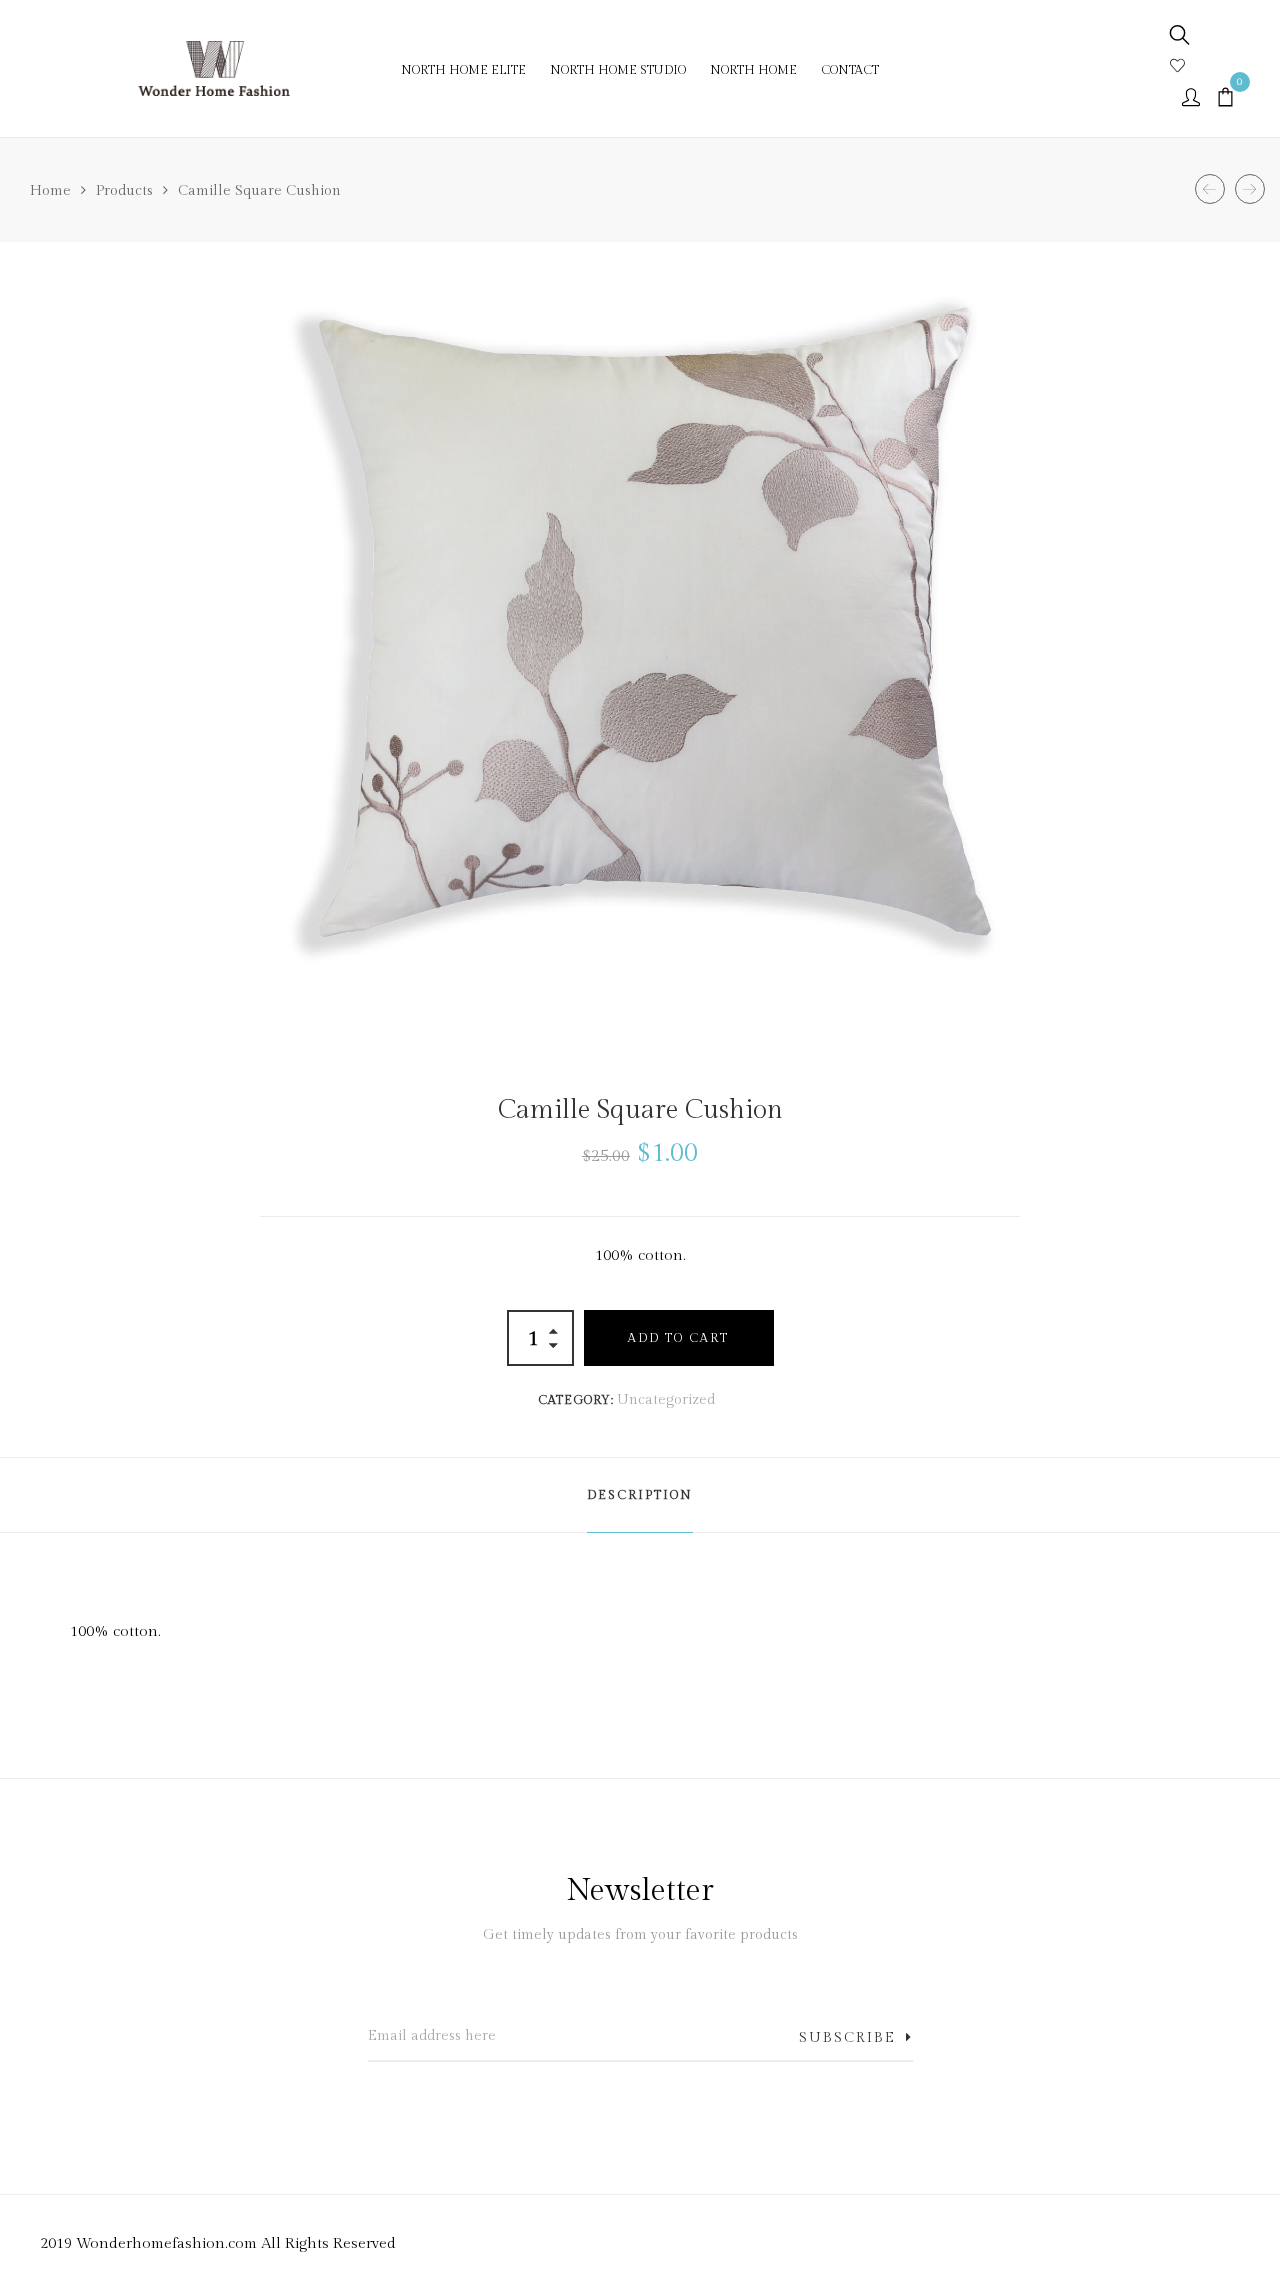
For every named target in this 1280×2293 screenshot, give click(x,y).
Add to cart (678, 1338)
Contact (850, 70)
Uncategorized (666, 1400)
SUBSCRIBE (847, 2038)
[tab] (640, 1495)
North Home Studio (618, 70)
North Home (753, 70)
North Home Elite (463, 70)
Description (640, 1495)
